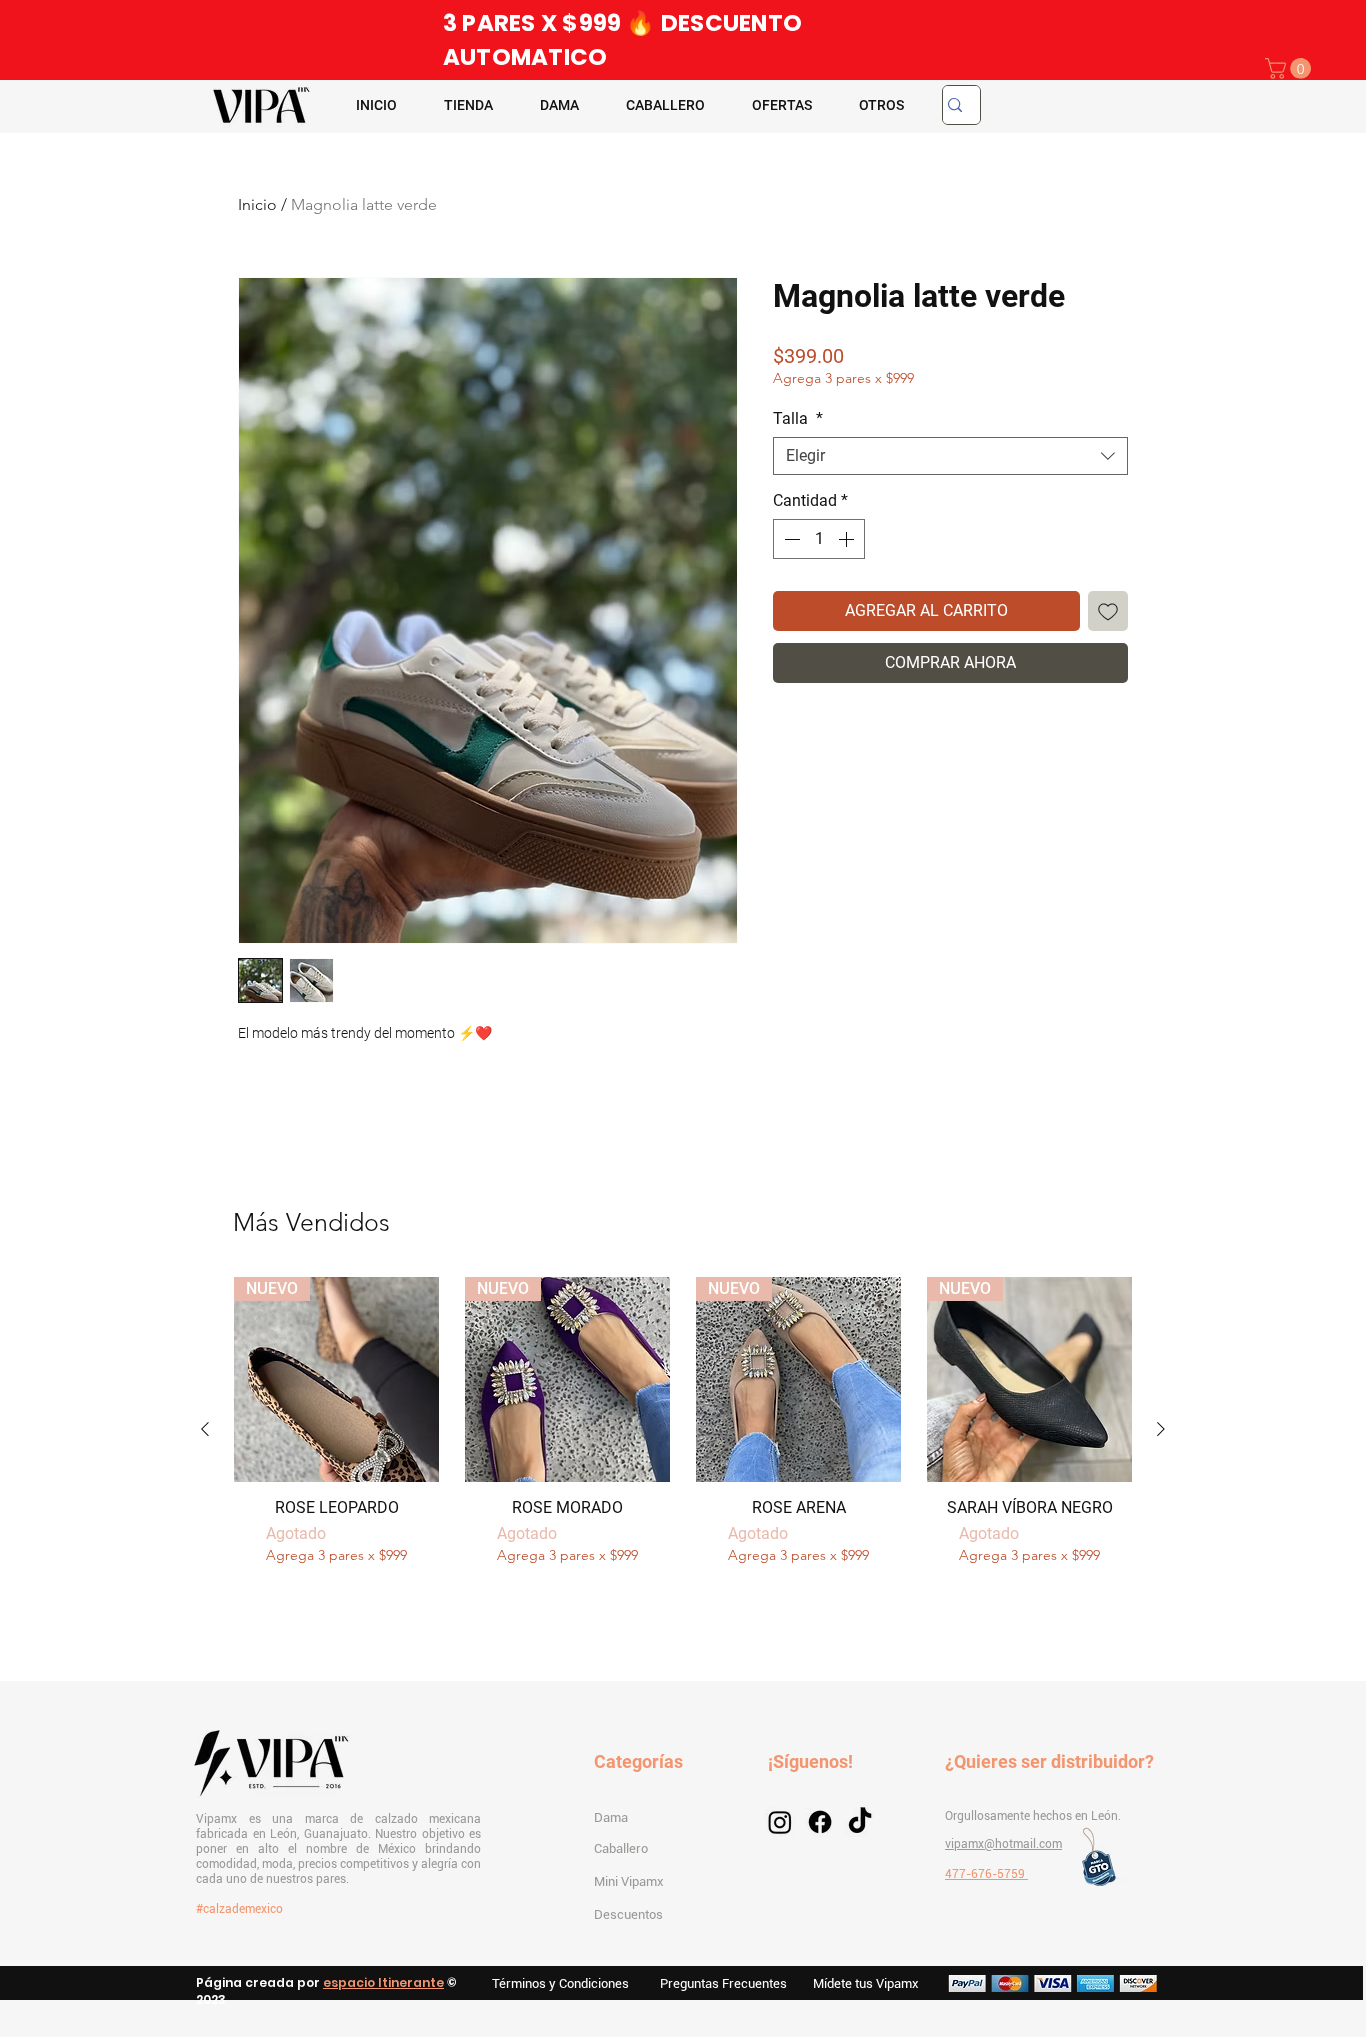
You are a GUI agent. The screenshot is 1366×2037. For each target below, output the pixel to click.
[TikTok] (860, 1822)
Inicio (257, 204)
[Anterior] (205, 1429)
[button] (1290, 68)
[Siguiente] (1161, 1429)
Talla (798, 418)
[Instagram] (780, 1822)
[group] (683, 1430)
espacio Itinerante (383, 1982)
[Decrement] (790, 539)
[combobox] (950, 456)
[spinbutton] (819, 539)
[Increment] (848, 539)
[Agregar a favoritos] (1108, 611)
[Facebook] (820, 1822)
